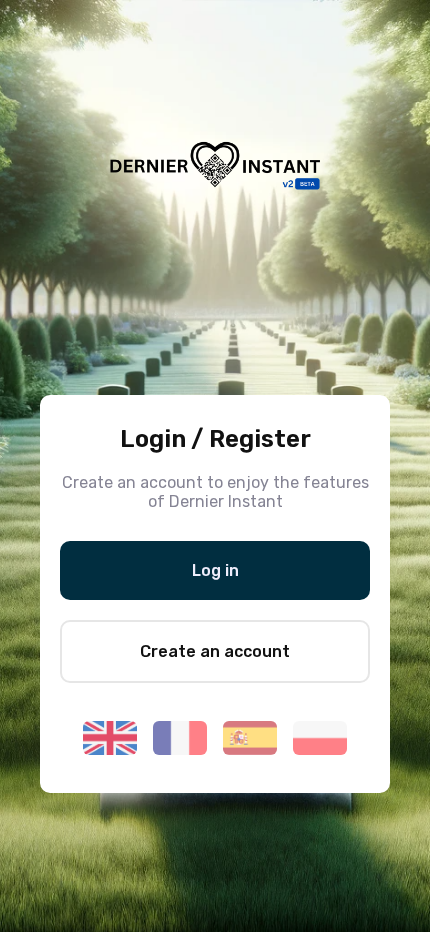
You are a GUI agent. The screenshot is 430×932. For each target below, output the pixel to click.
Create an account (215, 651)
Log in (215, 570)
